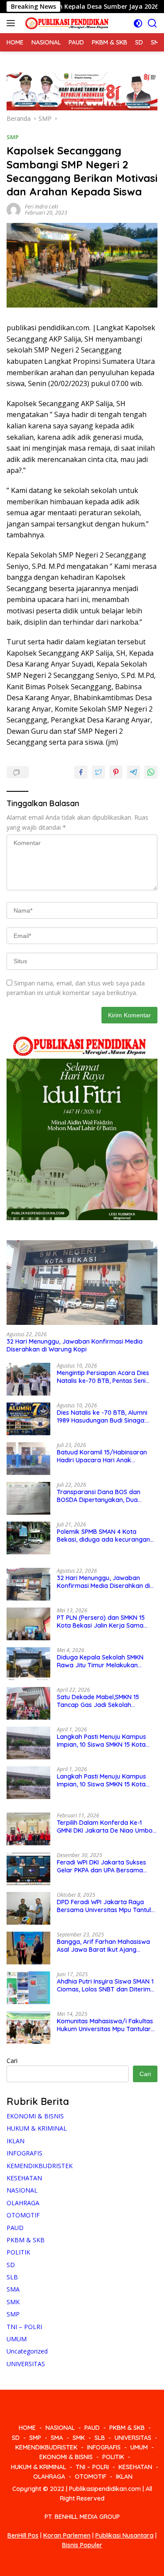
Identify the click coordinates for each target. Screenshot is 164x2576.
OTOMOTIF (23, 2215)
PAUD (15, 2228)
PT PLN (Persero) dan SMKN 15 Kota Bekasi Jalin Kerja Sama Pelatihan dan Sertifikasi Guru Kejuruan (101, 1622)
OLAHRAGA (23, 2203)
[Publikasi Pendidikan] (65, 23)
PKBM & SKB (26, 2240)
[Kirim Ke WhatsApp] (151, 772)
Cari (12, 2061)
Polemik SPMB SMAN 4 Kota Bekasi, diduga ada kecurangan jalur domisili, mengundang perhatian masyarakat (103, 1536)
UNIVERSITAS (26, 2364)
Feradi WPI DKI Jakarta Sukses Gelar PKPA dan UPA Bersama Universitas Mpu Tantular (101, 1866)
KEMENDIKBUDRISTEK (40, 2166)
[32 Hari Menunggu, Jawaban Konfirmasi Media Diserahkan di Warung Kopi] (82, 1283)
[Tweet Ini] (98, 772)
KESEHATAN (24, 2178)
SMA (13, 2289)
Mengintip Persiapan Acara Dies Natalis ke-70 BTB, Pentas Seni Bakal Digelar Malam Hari (103, 1377)
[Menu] (12, 23)
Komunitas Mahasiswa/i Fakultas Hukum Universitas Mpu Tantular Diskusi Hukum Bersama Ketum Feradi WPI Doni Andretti (105, 2025)
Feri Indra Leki (42, 207)
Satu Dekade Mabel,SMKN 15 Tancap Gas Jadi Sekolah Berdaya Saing (98, 1701)
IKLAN (16, 2141)
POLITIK (18, 2252)
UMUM (17, 2339)
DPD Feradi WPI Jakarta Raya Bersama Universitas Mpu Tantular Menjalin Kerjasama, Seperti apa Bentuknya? (107, 1906)
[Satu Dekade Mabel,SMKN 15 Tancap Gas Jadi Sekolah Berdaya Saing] (28, 1703)
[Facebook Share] (81, 772)
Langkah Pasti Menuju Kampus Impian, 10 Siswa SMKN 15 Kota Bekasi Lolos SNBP (101, 1741)
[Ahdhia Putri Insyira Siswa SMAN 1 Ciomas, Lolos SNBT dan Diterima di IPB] (28, 1988)
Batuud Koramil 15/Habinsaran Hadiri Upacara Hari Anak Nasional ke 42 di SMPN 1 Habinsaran (102, 1456)
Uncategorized (27, 2351)
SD (11, 2265)
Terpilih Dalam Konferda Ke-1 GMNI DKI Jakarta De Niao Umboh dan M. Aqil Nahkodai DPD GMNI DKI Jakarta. (106, 1827)
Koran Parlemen (67, 2535)
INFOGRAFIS (24, 2153)
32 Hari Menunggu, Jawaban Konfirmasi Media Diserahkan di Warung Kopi (75, 1345)
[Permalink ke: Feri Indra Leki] (14, 209)
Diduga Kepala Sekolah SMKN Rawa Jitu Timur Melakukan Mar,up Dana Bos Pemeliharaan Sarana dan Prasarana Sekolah (103, 1661)
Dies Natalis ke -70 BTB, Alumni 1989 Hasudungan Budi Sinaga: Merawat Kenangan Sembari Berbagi (102, 1416)
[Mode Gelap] (138, 23)
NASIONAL (22, 2190)
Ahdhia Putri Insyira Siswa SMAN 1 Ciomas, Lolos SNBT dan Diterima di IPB (106, 1985)
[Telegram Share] (133, 772)
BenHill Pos (23, 2535)
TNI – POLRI (24, 2327)
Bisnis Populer (82, 2545)
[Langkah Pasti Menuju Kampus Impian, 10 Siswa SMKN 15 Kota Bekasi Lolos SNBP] (28, 1743)
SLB (12, 2277)
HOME (27, 2428)
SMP (13, 137)
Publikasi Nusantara (124, 2535)
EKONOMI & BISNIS (35, 2116)
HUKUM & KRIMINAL (37, 2128)
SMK (13, 2302)
